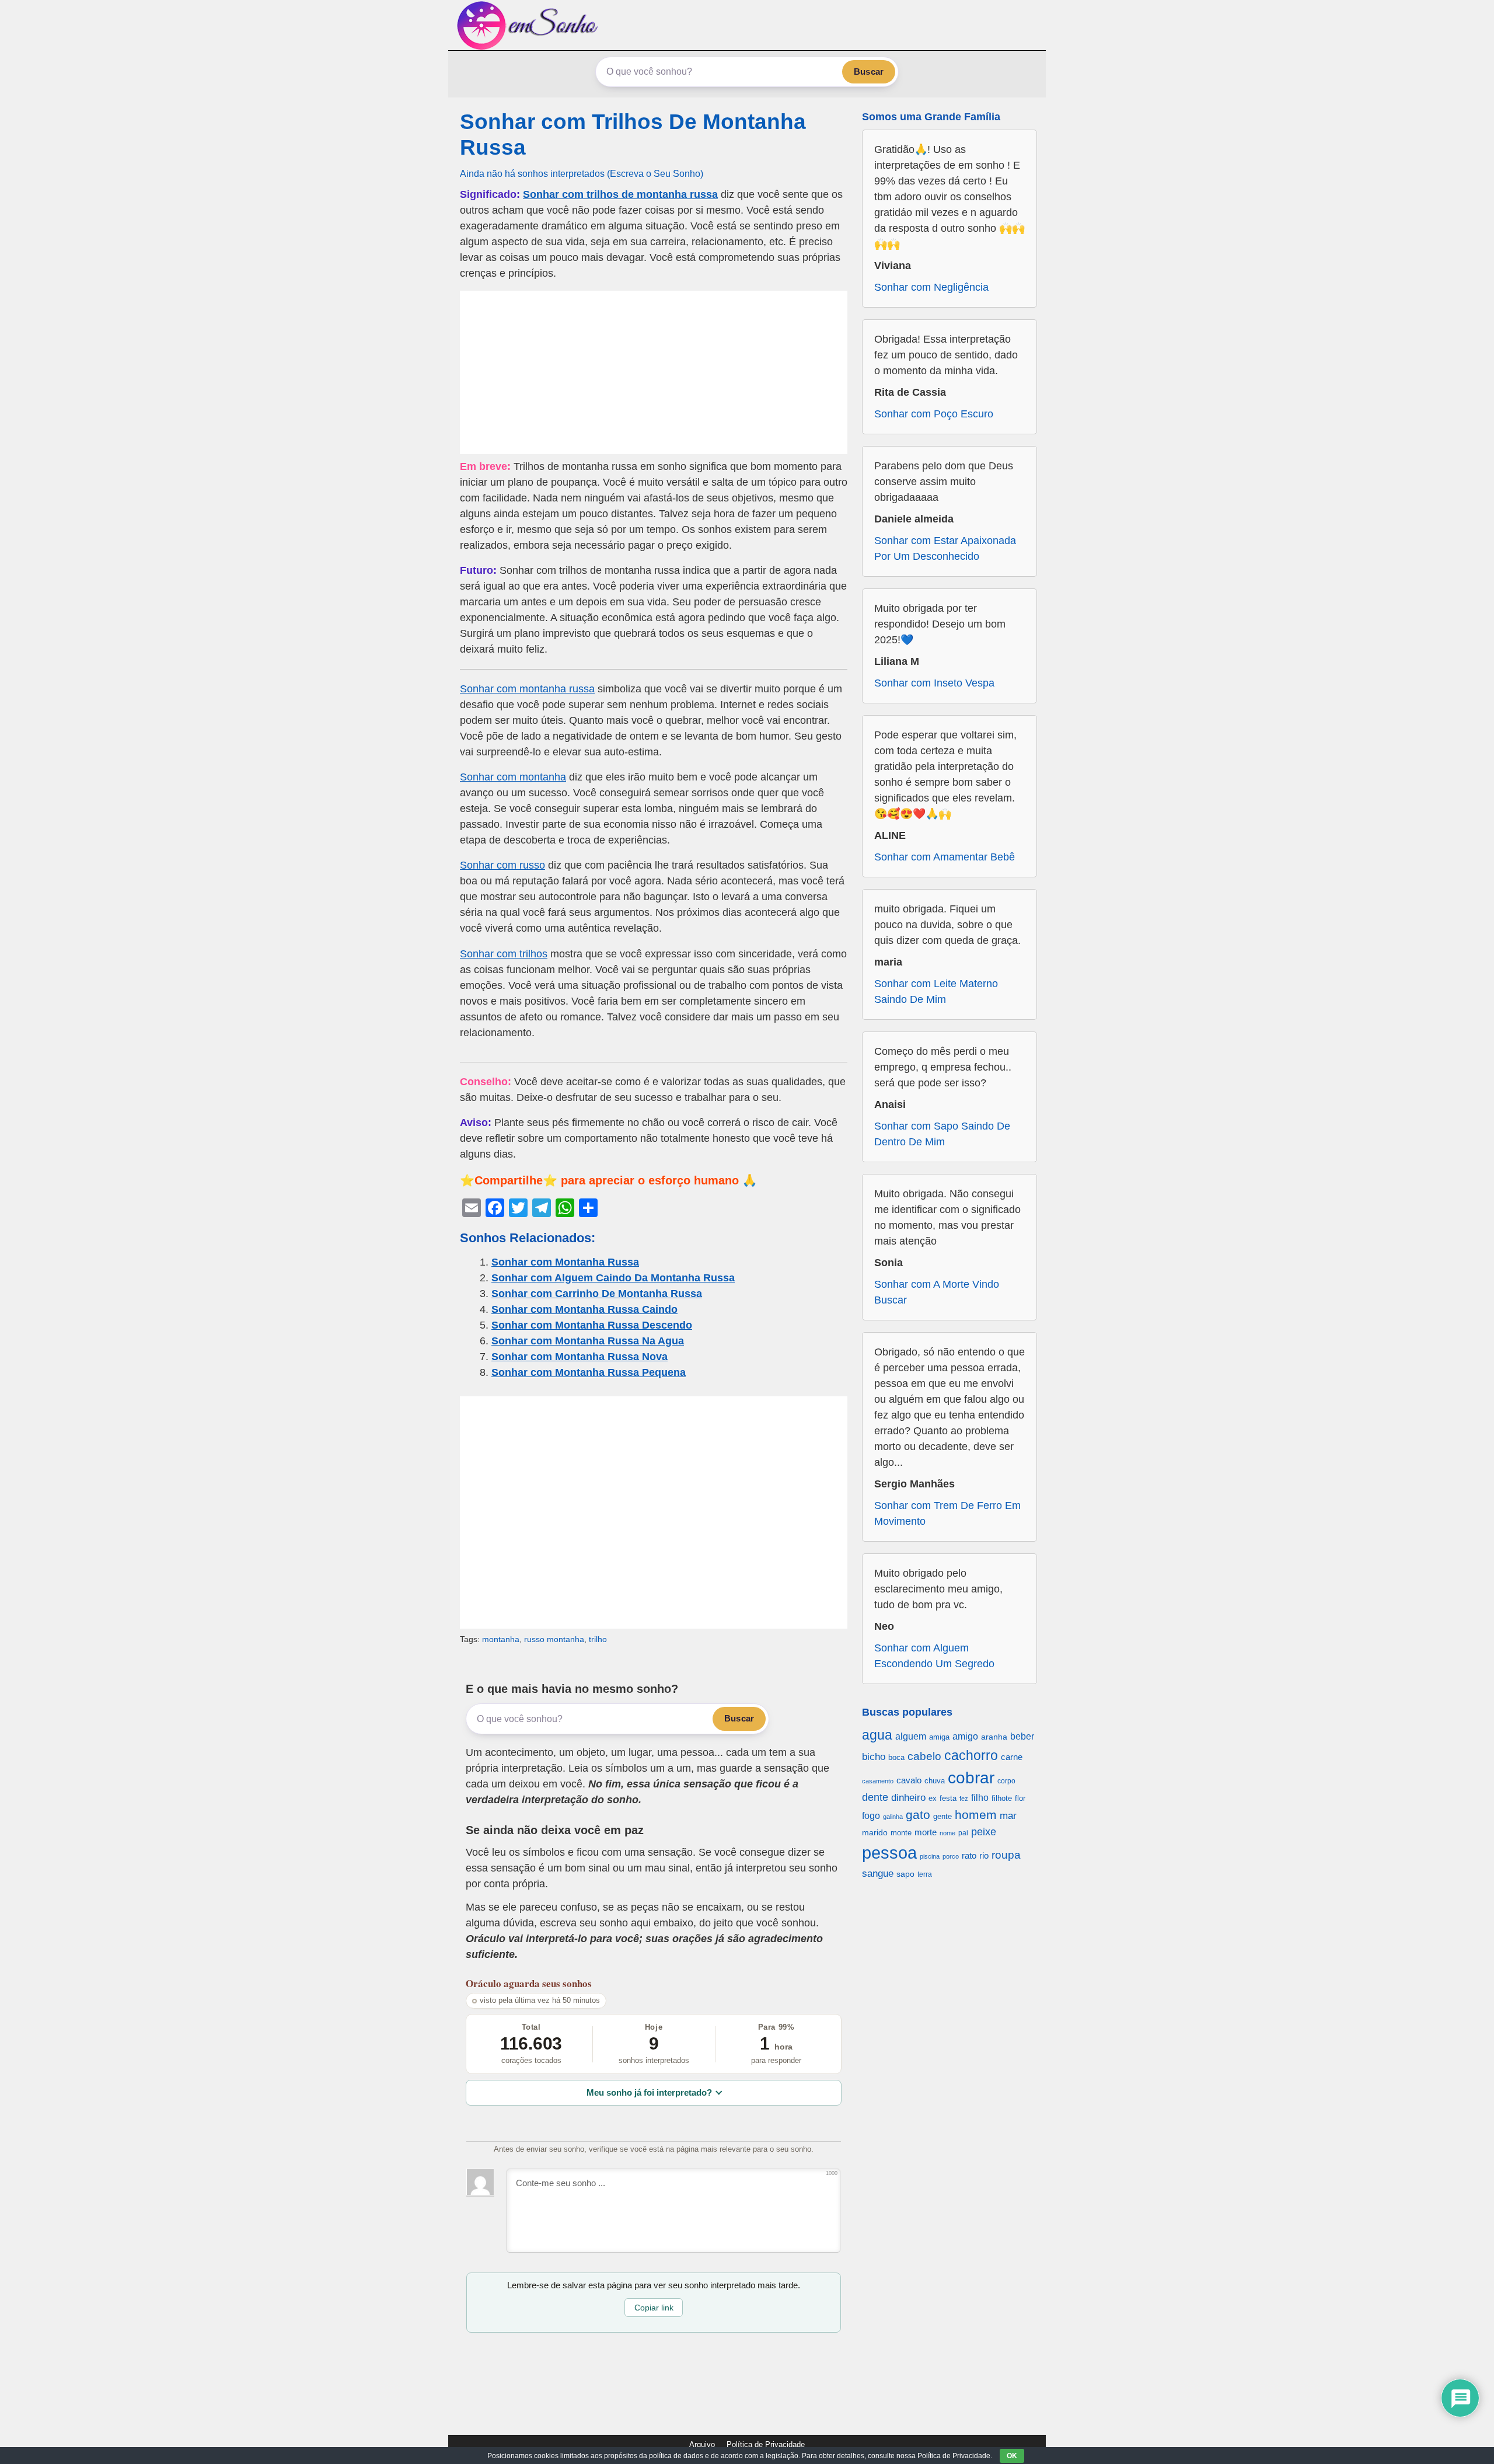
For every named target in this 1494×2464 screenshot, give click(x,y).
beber (1022, 1736)
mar (1008, 1816)
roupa (1006, 1855)
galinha (893, 1817)
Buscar (869, 72)
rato (969, 1855)
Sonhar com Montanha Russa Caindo (584, 1309)
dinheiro (908, 1798)
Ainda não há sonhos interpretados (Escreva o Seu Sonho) (582, 173)
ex (933, 1799)
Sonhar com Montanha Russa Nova (580, 1357)
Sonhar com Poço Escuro (934, 414)
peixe (984, 1832)
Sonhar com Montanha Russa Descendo (592, 1325)
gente (943, 1816)
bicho (874, 1757)
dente (875, 1797)
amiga (939, 1737)
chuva (935, 1781)
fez (964, 1799)
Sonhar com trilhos (504, 954)
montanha (501, 1639)
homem (976, 1815)
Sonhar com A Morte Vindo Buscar (937, 1292)
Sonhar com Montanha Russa (565, 1262)
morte (926, 1832)
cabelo (924, 1756)
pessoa (889, 1853)
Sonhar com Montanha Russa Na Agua (588, 1341)
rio (984, 1855)
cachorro (971, 1755)
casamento (878, 1781)
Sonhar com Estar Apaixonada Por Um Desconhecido (945, 548)
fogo (871, 1816)
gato (918, 1815)
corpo (1006, 1781)
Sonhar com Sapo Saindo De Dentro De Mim (942, 1134)
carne (1012, 1757)
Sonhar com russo (502, 865)
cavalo (909, 1780)
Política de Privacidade (766, 2444)
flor (1020, 1798)
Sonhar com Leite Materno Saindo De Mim (936, 991)
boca (896, 1757)
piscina (930, 1856)
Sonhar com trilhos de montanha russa (620, 194)
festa (948, 1798)
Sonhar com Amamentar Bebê (945, 857)
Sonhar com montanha (513, 777)
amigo (965, 1736)
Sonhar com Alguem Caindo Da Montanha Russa (613, 1278)
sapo (905, 1874)
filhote (1002, 1798)
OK (1012, 2456)
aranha (994, 1737)
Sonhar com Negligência (931, 287)
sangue (878, 1874)
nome (947, 1833)
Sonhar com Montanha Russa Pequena (589, 1372)
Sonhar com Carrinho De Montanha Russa (597, 1294)
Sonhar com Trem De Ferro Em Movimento (947, 1513)
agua (877, 1735)
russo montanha (554, 1639)
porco (951, 1856)
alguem (911, 1736)
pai (963, 1833)
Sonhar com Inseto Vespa (934, 683)
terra (925, 1874)
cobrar (971, 1778)
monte (901, 1833)
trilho (598, 1639)
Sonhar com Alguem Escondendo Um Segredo (934, 1656)
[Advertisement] (654, 372)
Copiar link (654, 2308)
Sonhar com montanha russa (527, 689)
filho (980, 1798)
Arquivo (702, 2444)
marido (875, 1833)
